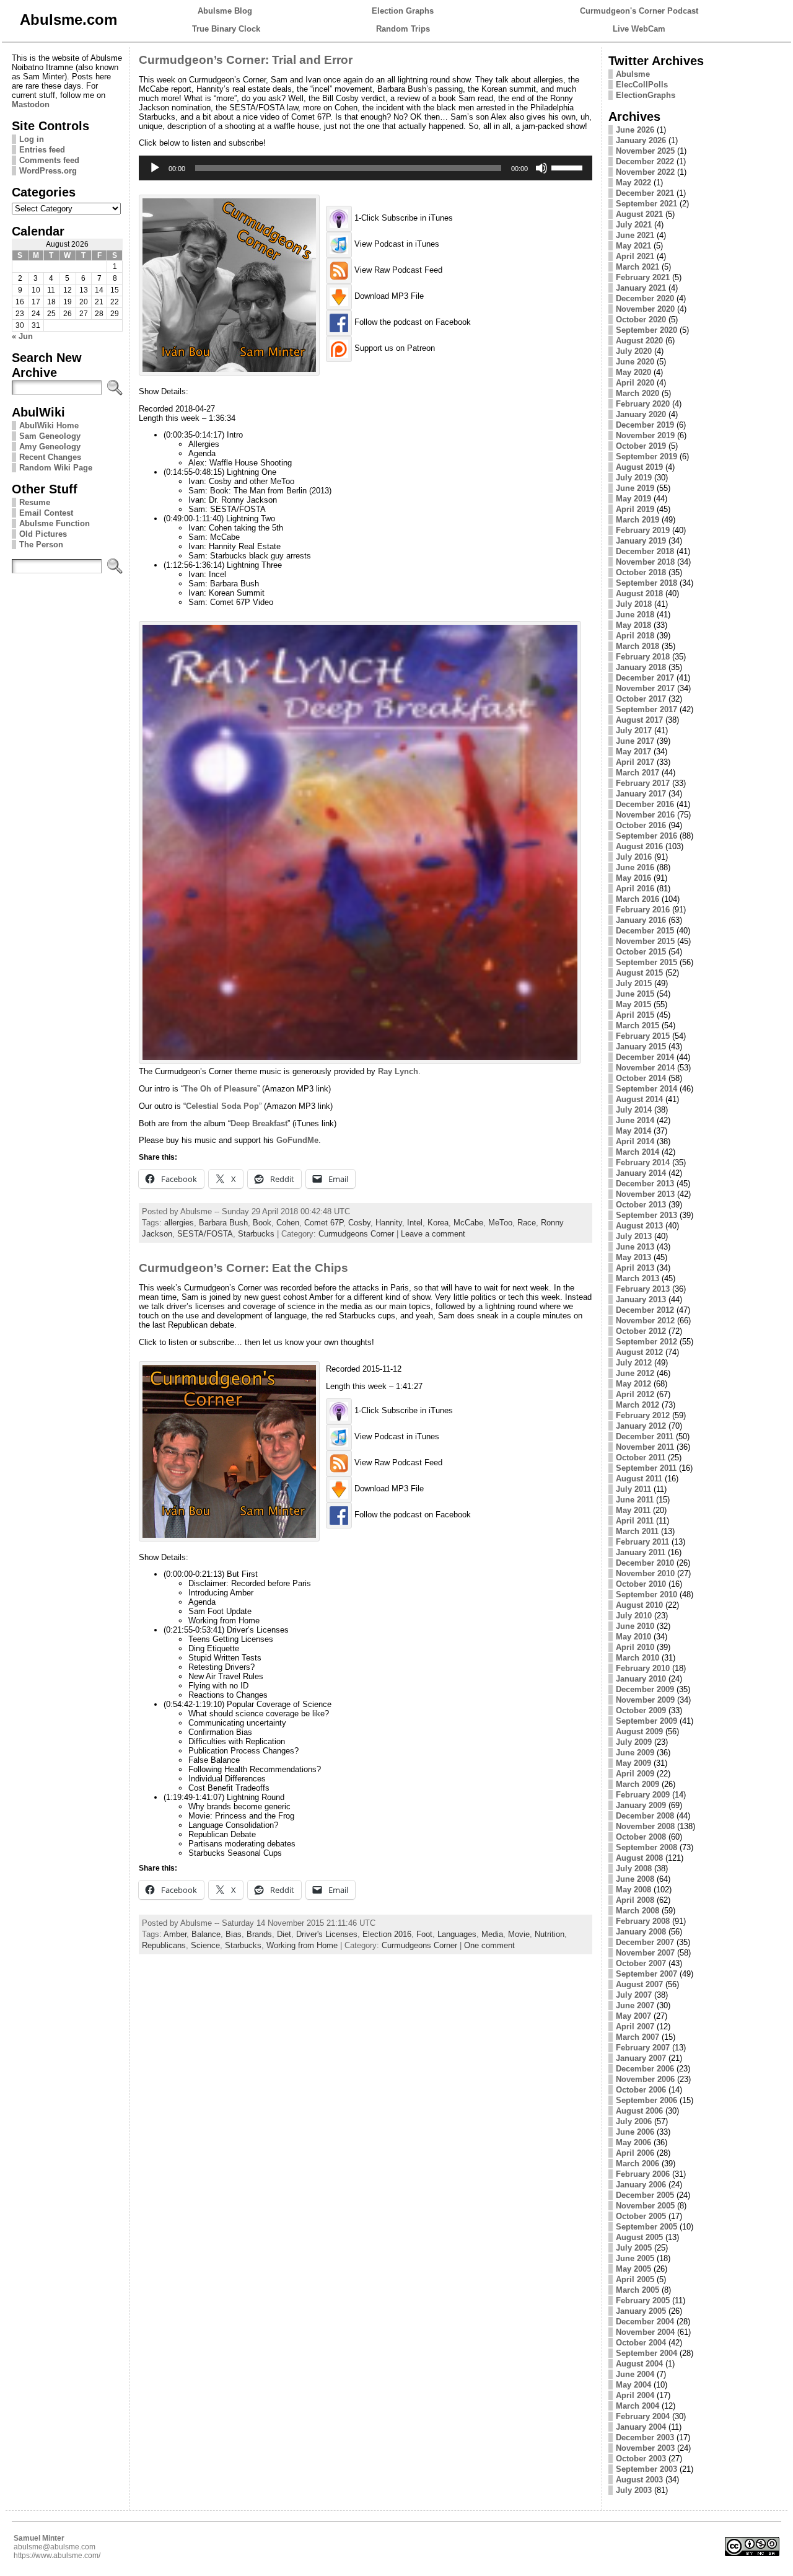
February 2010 (643, 1668)
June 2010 (635, 1626)
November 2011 (645, 1447)
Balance (206, 1934)
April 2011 (635, 1521)
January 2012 (641, 1426)
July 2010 (634, 1616)
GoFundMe (297, 1140)
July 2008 (634, 1868)
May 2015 (633, 1004)
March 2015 (637, 1026)
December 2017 (645, 678)
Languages (457, 1934)
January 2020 (641, 414)
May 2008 (633, 1890)
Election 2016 (387, 1934)
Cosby (359, 1223)
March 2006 (637, 2164)
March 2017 (637, 773)
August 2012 (639, 1352)
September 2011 (646, 1468)
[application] (365, 168)
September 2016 (646, 836)
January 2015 (641, 1047)
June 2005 (635, 2258)
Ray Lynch (398, 1071)
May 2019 (633, 499)
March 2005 (637, 2290)
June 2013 (635, 1247)
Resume (35, 502)
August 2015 (639, 973)
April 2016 (635, 889)
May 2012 (633, 1384)
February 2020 (643, 404)
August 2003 (639, 2480)
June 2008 (635, 1879)
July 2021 (634, 225)
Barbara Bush (223, 1223)
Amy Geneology (50, 447)
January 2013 (641, 1299)
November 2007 (645, 1953)
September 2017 (646, 709)
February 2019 (643, 530)
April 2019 (635, 509)
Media (492, 1934)
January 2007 (641, 2058)
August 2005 (639, 2237)
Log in (32, 139)
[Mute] (541, 168)
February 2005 (643, 2300)
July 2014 (634, 1110)
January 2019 (641, 541)
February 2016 (643, 910)
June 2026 (635, 130)
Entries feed (42, 150)
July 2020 (634, 351)
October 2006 (641, 2090)
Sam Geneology (50, 436)
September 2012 (646, 1342)
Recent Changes (50, 457)
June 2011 (635, 1500)
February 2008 (643, 1921)
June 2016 (635, 867)
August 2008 (639, 1858)
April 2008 (635, 1900)
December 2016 (645, 804)
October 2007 (641, 1963)
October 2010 (641, 1584)
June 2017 (635, 741)
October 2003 (641, 2459)
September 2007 (646, 1974)
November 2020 (645, 309)
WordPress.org (48, 171)
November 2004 (645, 2332)
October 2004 (641, 2343)
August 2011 (639, 1479)
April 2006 (635, 2153)
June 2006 (635, 2132)
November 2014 (645, 1068)
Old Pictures (43, 534)
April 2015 (635, 1015)
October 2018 (641, 572)
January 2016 (641, 920)
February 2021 (643, 277)
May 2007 (633, 2016)
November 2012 (645, 1321)
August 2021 (639, 214)
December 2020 (645, 298)
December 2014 (645, 1057)
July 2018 (634, 604)
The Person (41, 545)
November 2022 (645, 172)
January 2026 (641, 140)
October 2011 (641, 1458)
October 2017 (641, 699)
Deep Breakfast (259, 1123)
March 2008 (637, 1911)
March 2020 (637, 393)
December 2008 (645, 1816)
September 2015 (646, 962)
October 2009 (641, 1710)
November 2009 (645, 1700)
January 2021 (641, 288)
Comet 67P (324, 1223)
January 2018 (641, 667)
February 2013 (643, 1289)
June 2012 (635, 1373)
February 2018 (643, 657)
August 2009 (639, 1731)
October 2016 (641, 825)
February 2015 (643, 1036)
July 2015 (634, 983)
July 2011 (633, 1489)
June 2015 (635, 994)
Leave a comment (433, 1234)
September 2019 (646, 457)
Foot (424, 1934)
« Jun (22, 336)
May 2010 (633, 1637)
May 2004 (633, 2385)
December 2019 (645, 425)
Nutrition (550, 1934)
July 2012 (634, 1363)
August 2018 (639, 593)
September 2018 (646, 583)
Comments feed (49, 160)
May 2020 (633, 372)
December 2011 (645, 1436)
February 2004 (643, 2416)
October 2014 (641, 1078)
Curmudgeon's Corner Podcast (639, 11)
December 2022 (645, 161)
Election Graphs (403, 11)
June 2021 (635, 235)
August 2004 (639, 2364)
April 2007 (635, 2027)
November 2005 (645, 2206)
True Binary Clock (226, 29)
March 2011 (637, 1531)
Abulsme (633, 74)
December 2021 (645, 193)
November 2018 (645, 562)
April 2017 (635, 762)
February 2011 (642, 1542)
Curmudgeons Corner (356, 1234)
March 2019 (637, 520)
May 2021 (633, 246)
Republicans (164, 1945)
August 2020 (639, 341)
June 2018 (635, 615)
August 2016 (639, 846)
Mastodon (31, 104)
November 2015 (645, 941)
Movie (519, 1934)
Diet (284, 1934)
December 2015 (645, 931)
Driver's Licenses (327, 1934)
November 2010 (645, 1573)
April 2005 (635, 2279)
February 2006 (643, 2174)
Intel (415, 1223)
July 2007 (634, 1995)
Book (262, 1223)
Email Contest (46, 513)
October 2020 (641, 320)
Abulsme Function (55, 523)
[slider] (569, 167)
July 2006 (634, 2121)
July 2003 (634, 2490)
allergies (179, 1223)
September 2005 (646, 2227)
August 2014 (639, 1099)
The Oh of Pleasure (220, 1089)
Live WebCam (639, 29)
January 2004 (641, 2427)
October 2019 (641, 446)
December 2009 (645, 1689)
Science (205, 1945)
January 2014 (641, 1173)
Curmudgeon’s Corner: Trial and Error (246, 60)
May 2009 (633, 1763)
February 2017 (643, 783)
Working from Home (302, 1945)
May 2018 (633, 625)
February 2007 (643, 2048)
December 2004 (645, 2322)
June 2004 (635, 2374)
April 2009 (635, 1774)
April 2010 (635, 1647)
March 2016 (637, 899)
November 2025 (645, 151)
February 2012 (643, 1415)
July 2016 (634, 857)
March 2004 (637, 2406)
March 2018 (637, 646)
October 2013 (641, 1205)
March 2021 (637, 267)
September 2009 (646, 1721)
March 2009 (637, 1784)
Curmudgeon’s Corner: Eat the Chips (243, 1268)
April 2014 (635, 1141)
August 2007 (639, 1984)
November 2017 (645, 688)
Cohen (288, 1223)
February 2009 (643, 1795)
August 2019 (639, 467)
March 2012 (637, 1405)
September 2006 (646, 2100)
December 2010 (645, 1563)
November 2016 (645, 815)
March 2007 (637, 2037)
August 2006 (639, 2111)
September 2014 (646, 1089)
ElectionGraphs (646, 95)
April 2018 (635, 636)
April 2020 (635, 383)
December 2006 (645, 2069)
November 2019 (645, 435)
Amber (175, 1934)
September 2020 (646, 330)
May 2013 (633, 1257)
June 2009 (635, 1753)
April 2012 (635, 1394)
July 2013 (634, 1236)
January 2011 (641, 1552)
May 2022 (633, 183)
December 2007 (645, 1942)
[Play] (155, 168)
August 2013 (639, 1226)
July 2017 (634, 730)
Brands (259, 1934)
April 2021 (635, 256)
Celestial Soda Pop (222, 1106)
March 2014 (637, 1152)
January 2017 (641, 794)
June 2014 (635, 1120)
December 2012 (645, 1310)
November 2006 (645, 2079)
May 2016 (633, 878)
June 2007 (635, 2005)
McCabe (468, 1223)
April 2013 (635, 1268)
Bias (234, 1934)
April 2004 (635, 2395)
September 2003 (646, 2469)
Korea (438, 1223)
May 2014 (633, 1131)
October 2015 (641, 952)
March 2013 (637, 1278)
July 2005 (634, 2248)
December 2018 (645, 551)
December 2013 (645, 1184)
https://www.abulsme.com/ (57, 2556)
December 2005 (645, 2195)
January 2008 (641, 1932)
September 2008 (646, 1847)
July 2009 (634, 1742)
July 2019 (634, 478)
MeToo (500, 1223)
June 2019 (635, 488)
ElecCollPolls (642, 85)
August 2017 (639, 720)
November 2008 (645, 1826)
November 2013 (645, 1194)
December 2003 (645, 2437)
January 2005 (641, 2311)
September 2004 (646, 2353)
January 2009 (641, 1805)
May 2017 (633, 752)
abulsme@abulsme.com (55, 2547)
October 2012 (641, 1331)
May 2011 (633, 1510)
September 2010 (646, 1595)
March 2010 (637, 1658)
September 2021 (646, 204)
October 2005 (641, 2216)
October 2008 (641, 1837)
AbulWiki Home (49, 426)
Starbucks (256, 1234)
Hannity (389, 1223)
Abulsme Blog (225, 11)
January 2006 (641, 2185)
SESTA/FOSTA (205, 1234)
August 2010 (639, 1605)
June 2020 (635, 362)
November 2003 (645, 2448)
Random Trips (403, 29)
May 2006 (633, 2142)
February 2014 (643, 1162)
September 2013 (646, 1215)
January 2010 (641, 1679)
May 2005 (633, 2269)
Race (527, 1223)
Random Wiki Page (56, 468)
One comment (489, 1945)
